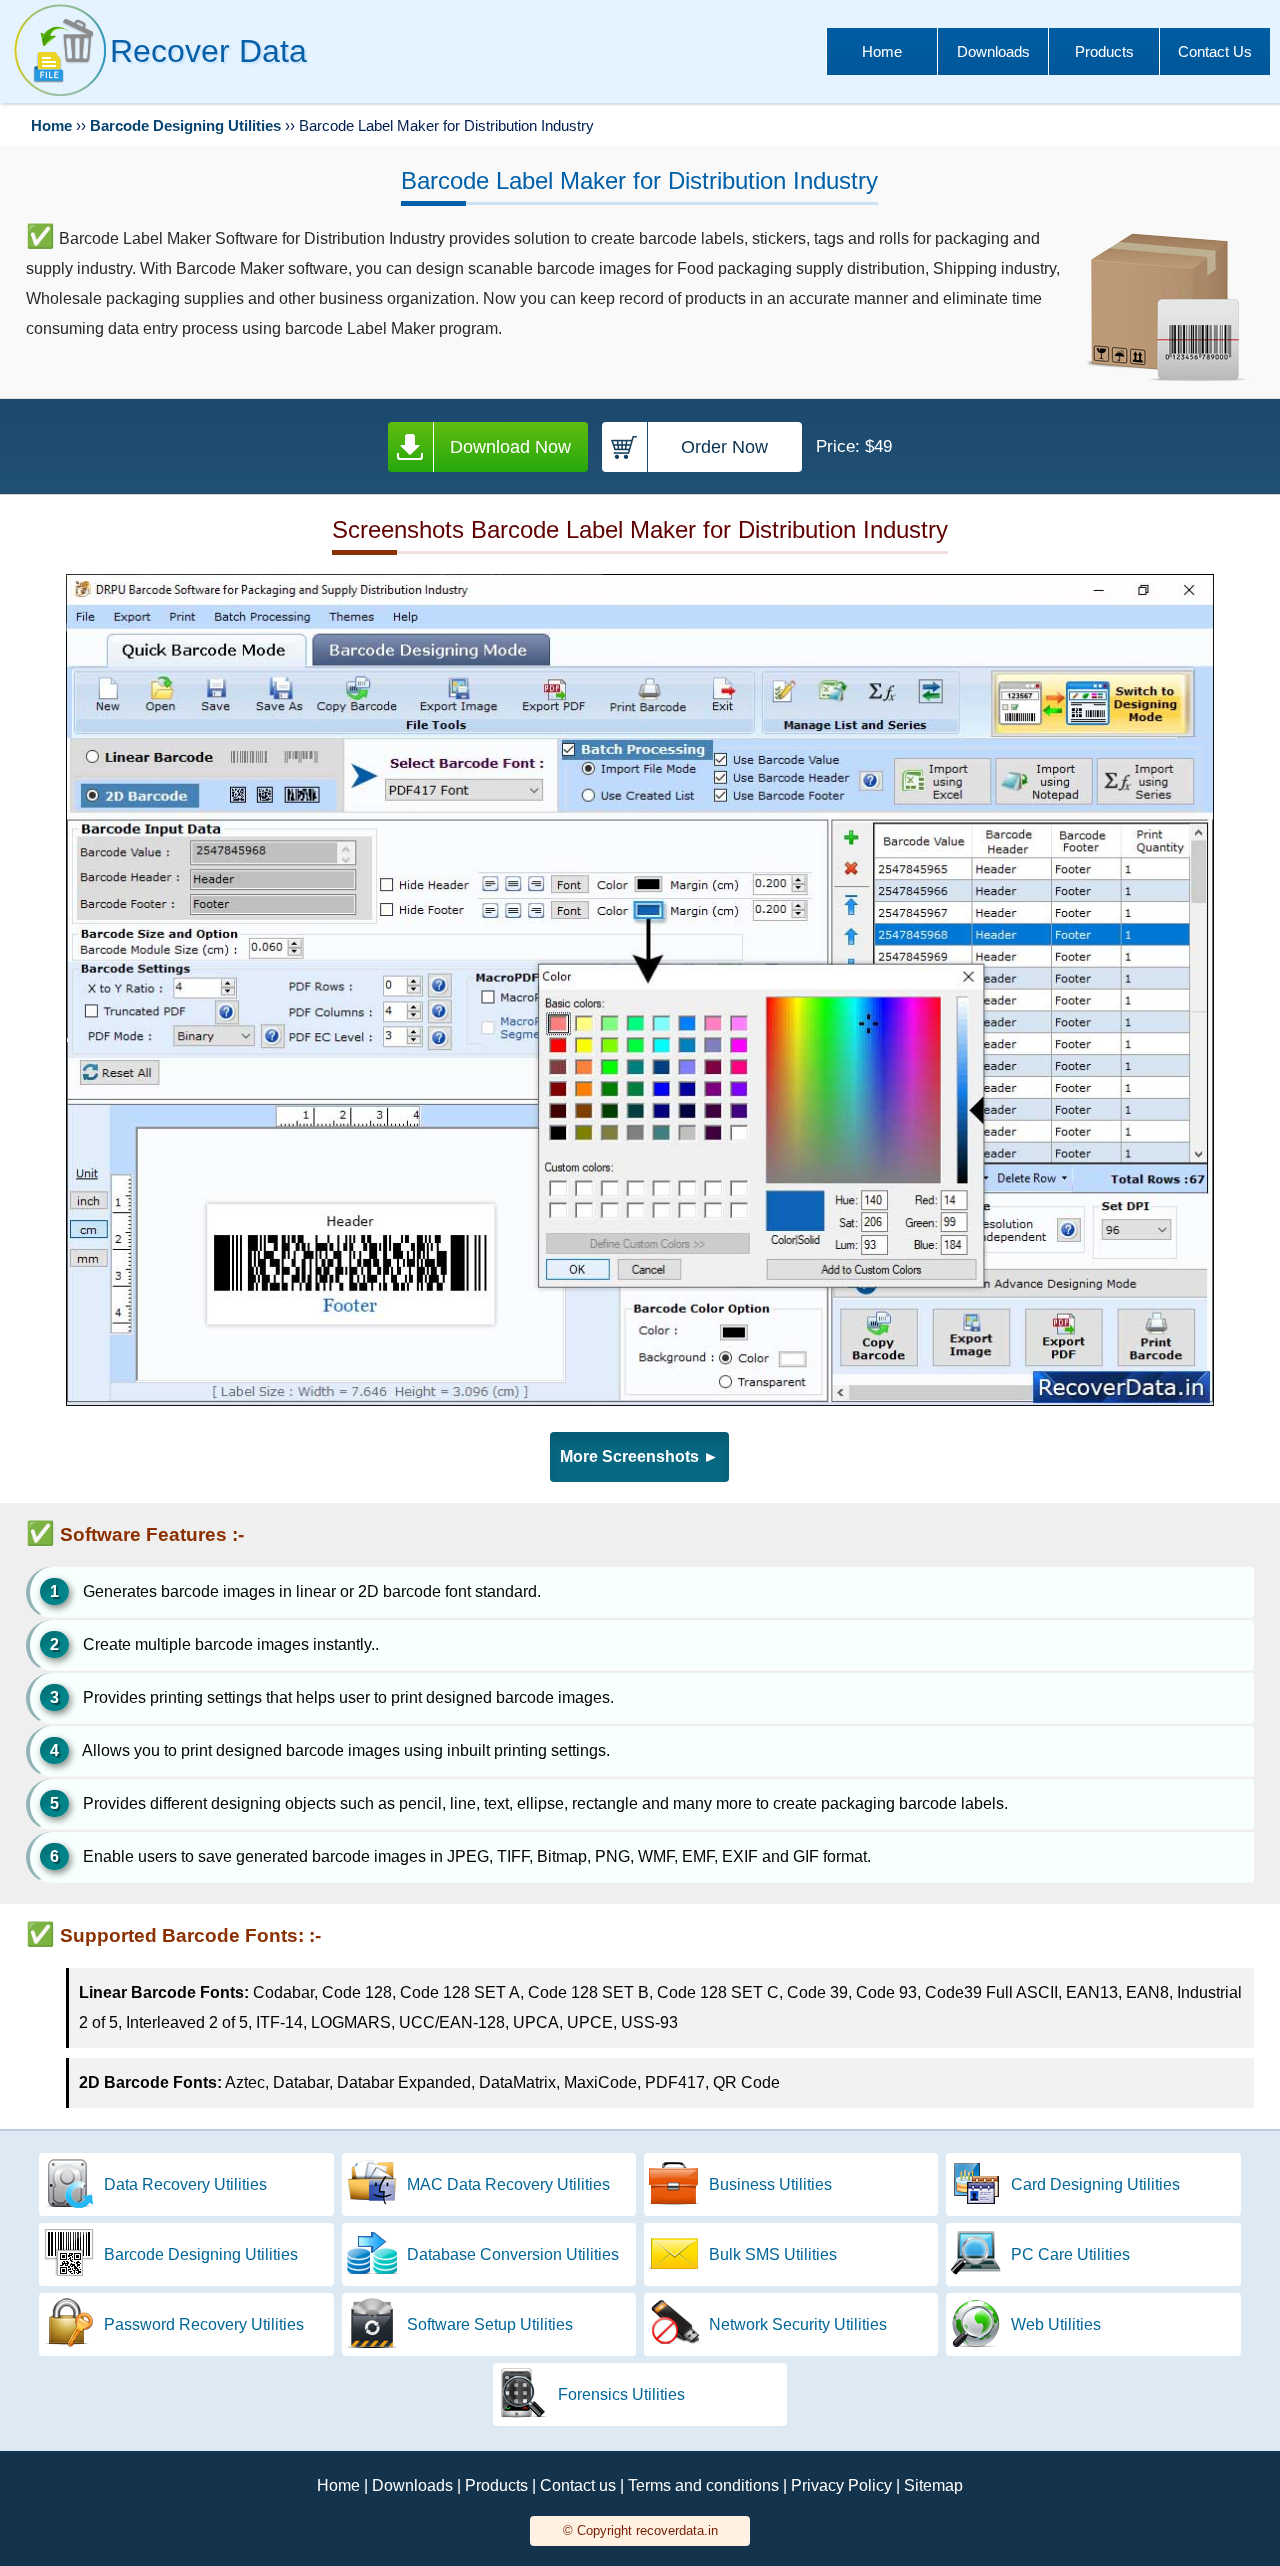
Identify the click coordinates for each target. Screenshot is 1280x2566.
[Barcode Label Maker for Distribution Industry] (640, 1400)
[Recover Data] (60, 95)
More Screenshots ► (639, 1456)
